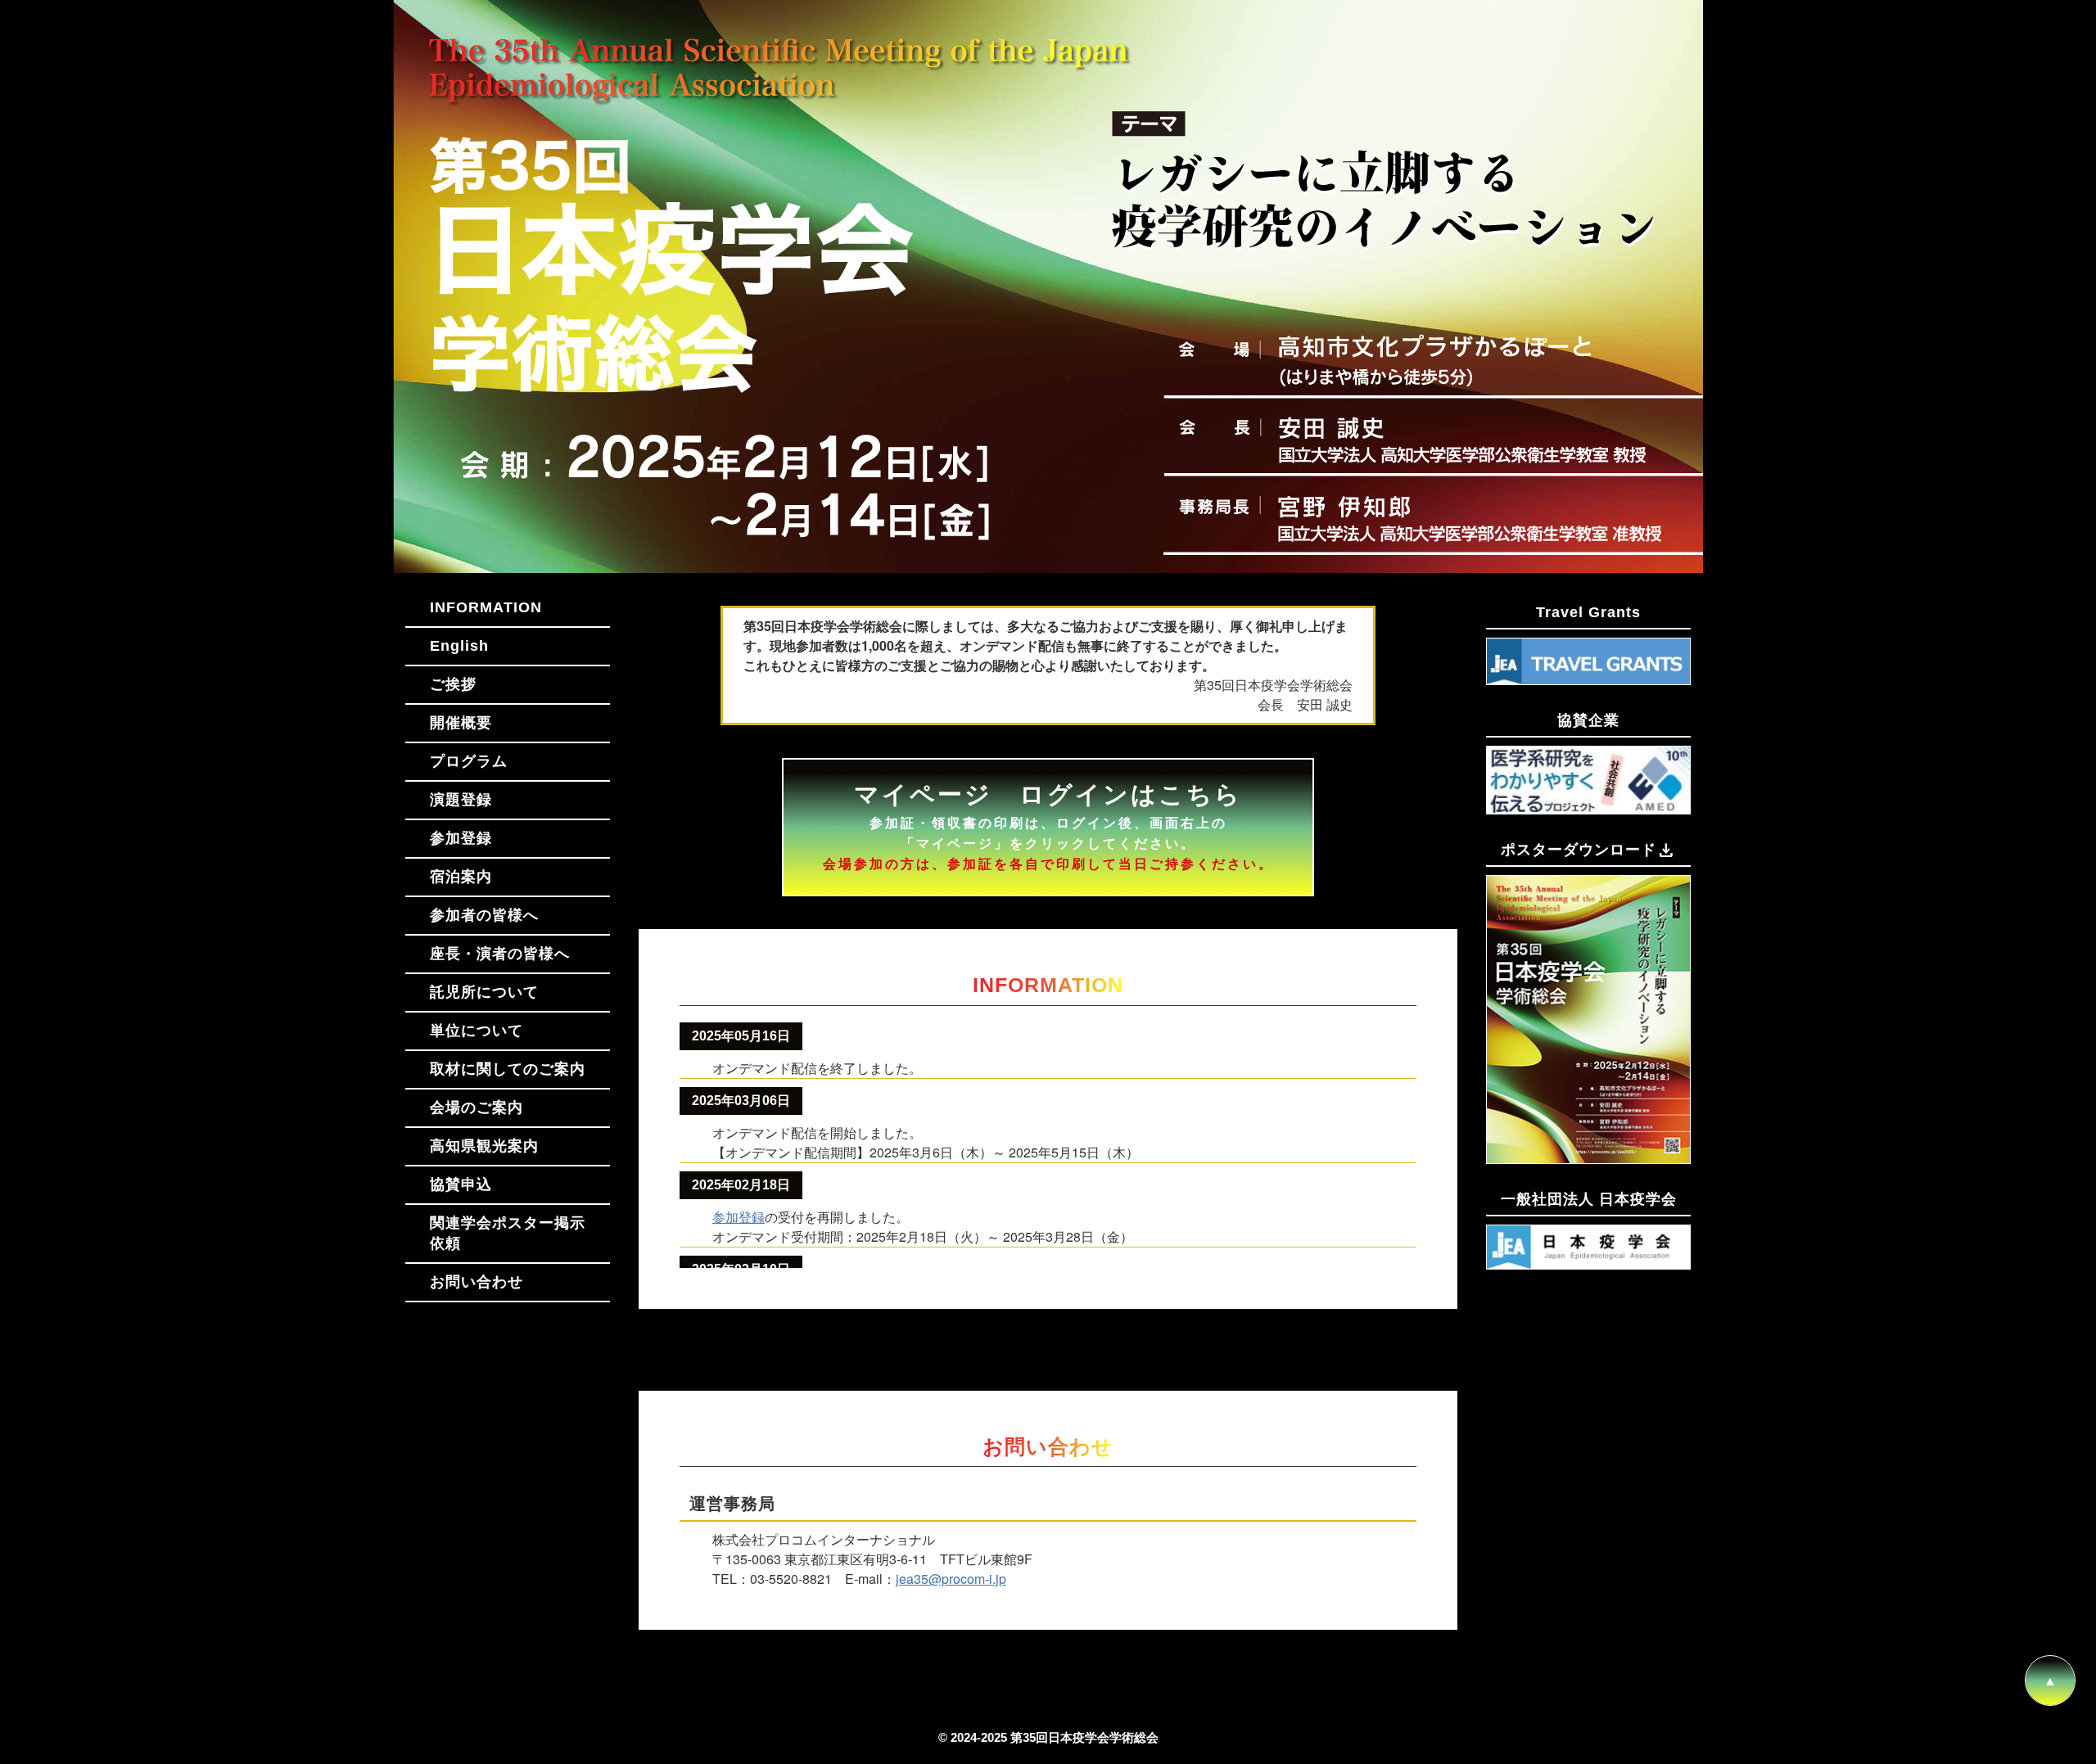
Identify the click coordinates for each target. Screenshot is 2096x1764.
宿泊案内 (461, 877)
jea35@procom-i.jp (951, 1579)
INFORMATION (486, 607)
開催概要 (461, 723)
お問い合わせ (477, 1282)
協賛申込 (461, 1184)
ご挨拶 (453, 684)
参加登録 (461, 838)
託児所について (484, 992)
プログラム (469, 761)
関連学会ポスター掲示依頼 (508, 1233)
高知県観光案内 (484, 1146)
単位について (477, 1031)
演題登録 (461, 800)
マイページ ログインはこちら (1048, 826)
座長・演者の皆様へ (500, 954)
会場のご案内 (477, 1108)
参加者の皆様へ (484, 915)
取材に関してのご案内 (508, 1069)
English (459, 646)
